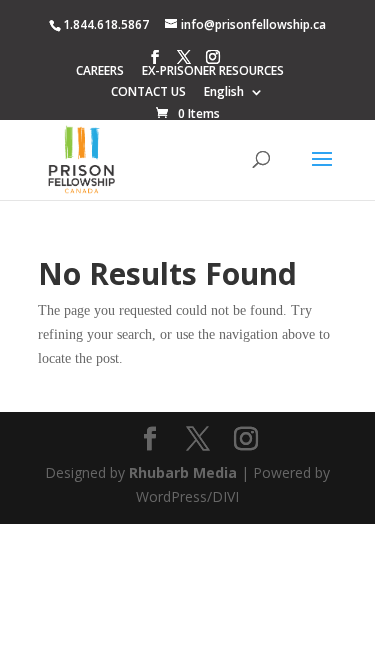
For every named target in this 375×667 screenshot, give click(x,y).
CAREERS (100, 72)
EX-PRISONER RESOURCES (213, 72)
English (224, 93)
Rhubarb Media (183, 472)
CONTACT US (148, 93)
